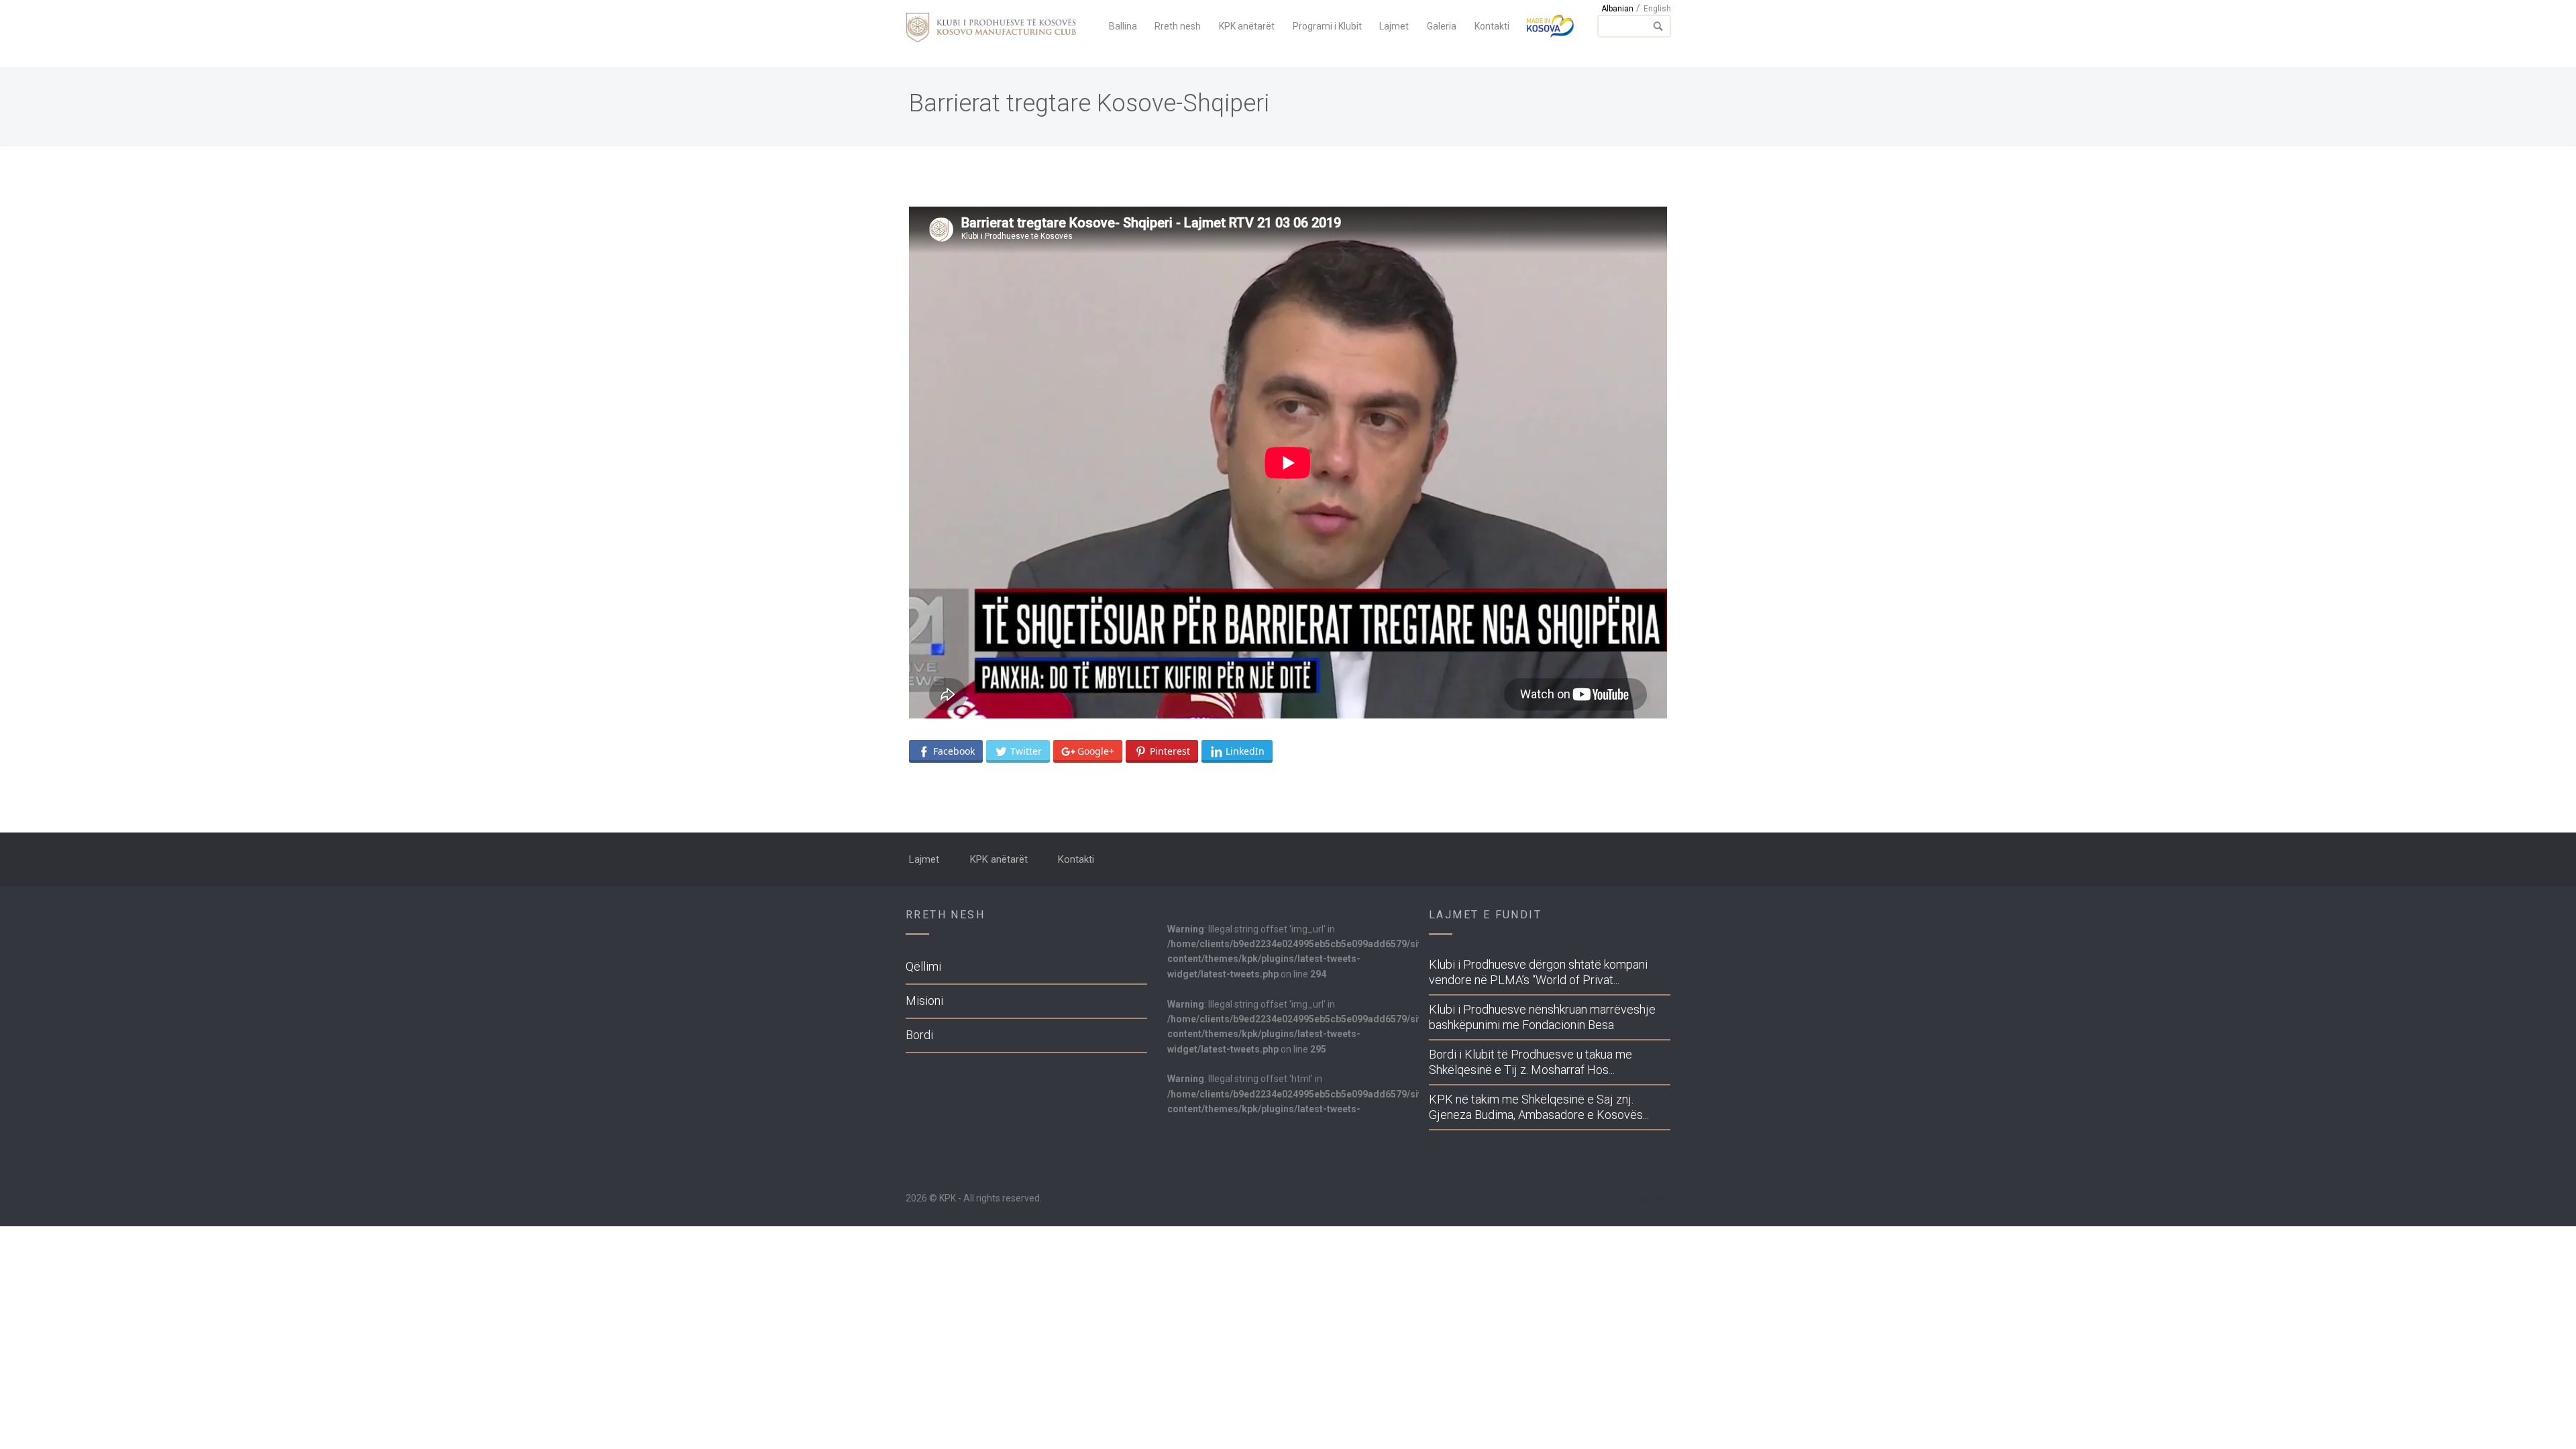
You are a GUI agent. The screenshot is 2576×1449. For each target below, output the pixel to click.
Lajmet (1394, 26)
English (1657, 9)
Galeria (1442, 26)
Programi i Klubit (1327, 26)
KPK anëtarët (1247, 26)
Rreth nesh (1178, 26)
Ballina (1123, 26)
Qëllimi (923, 966)
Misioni (924, 1001)
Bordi (919, 1035)
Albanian (1617, 9)
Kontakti (1492, 26)
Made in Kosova (1550, 26)
